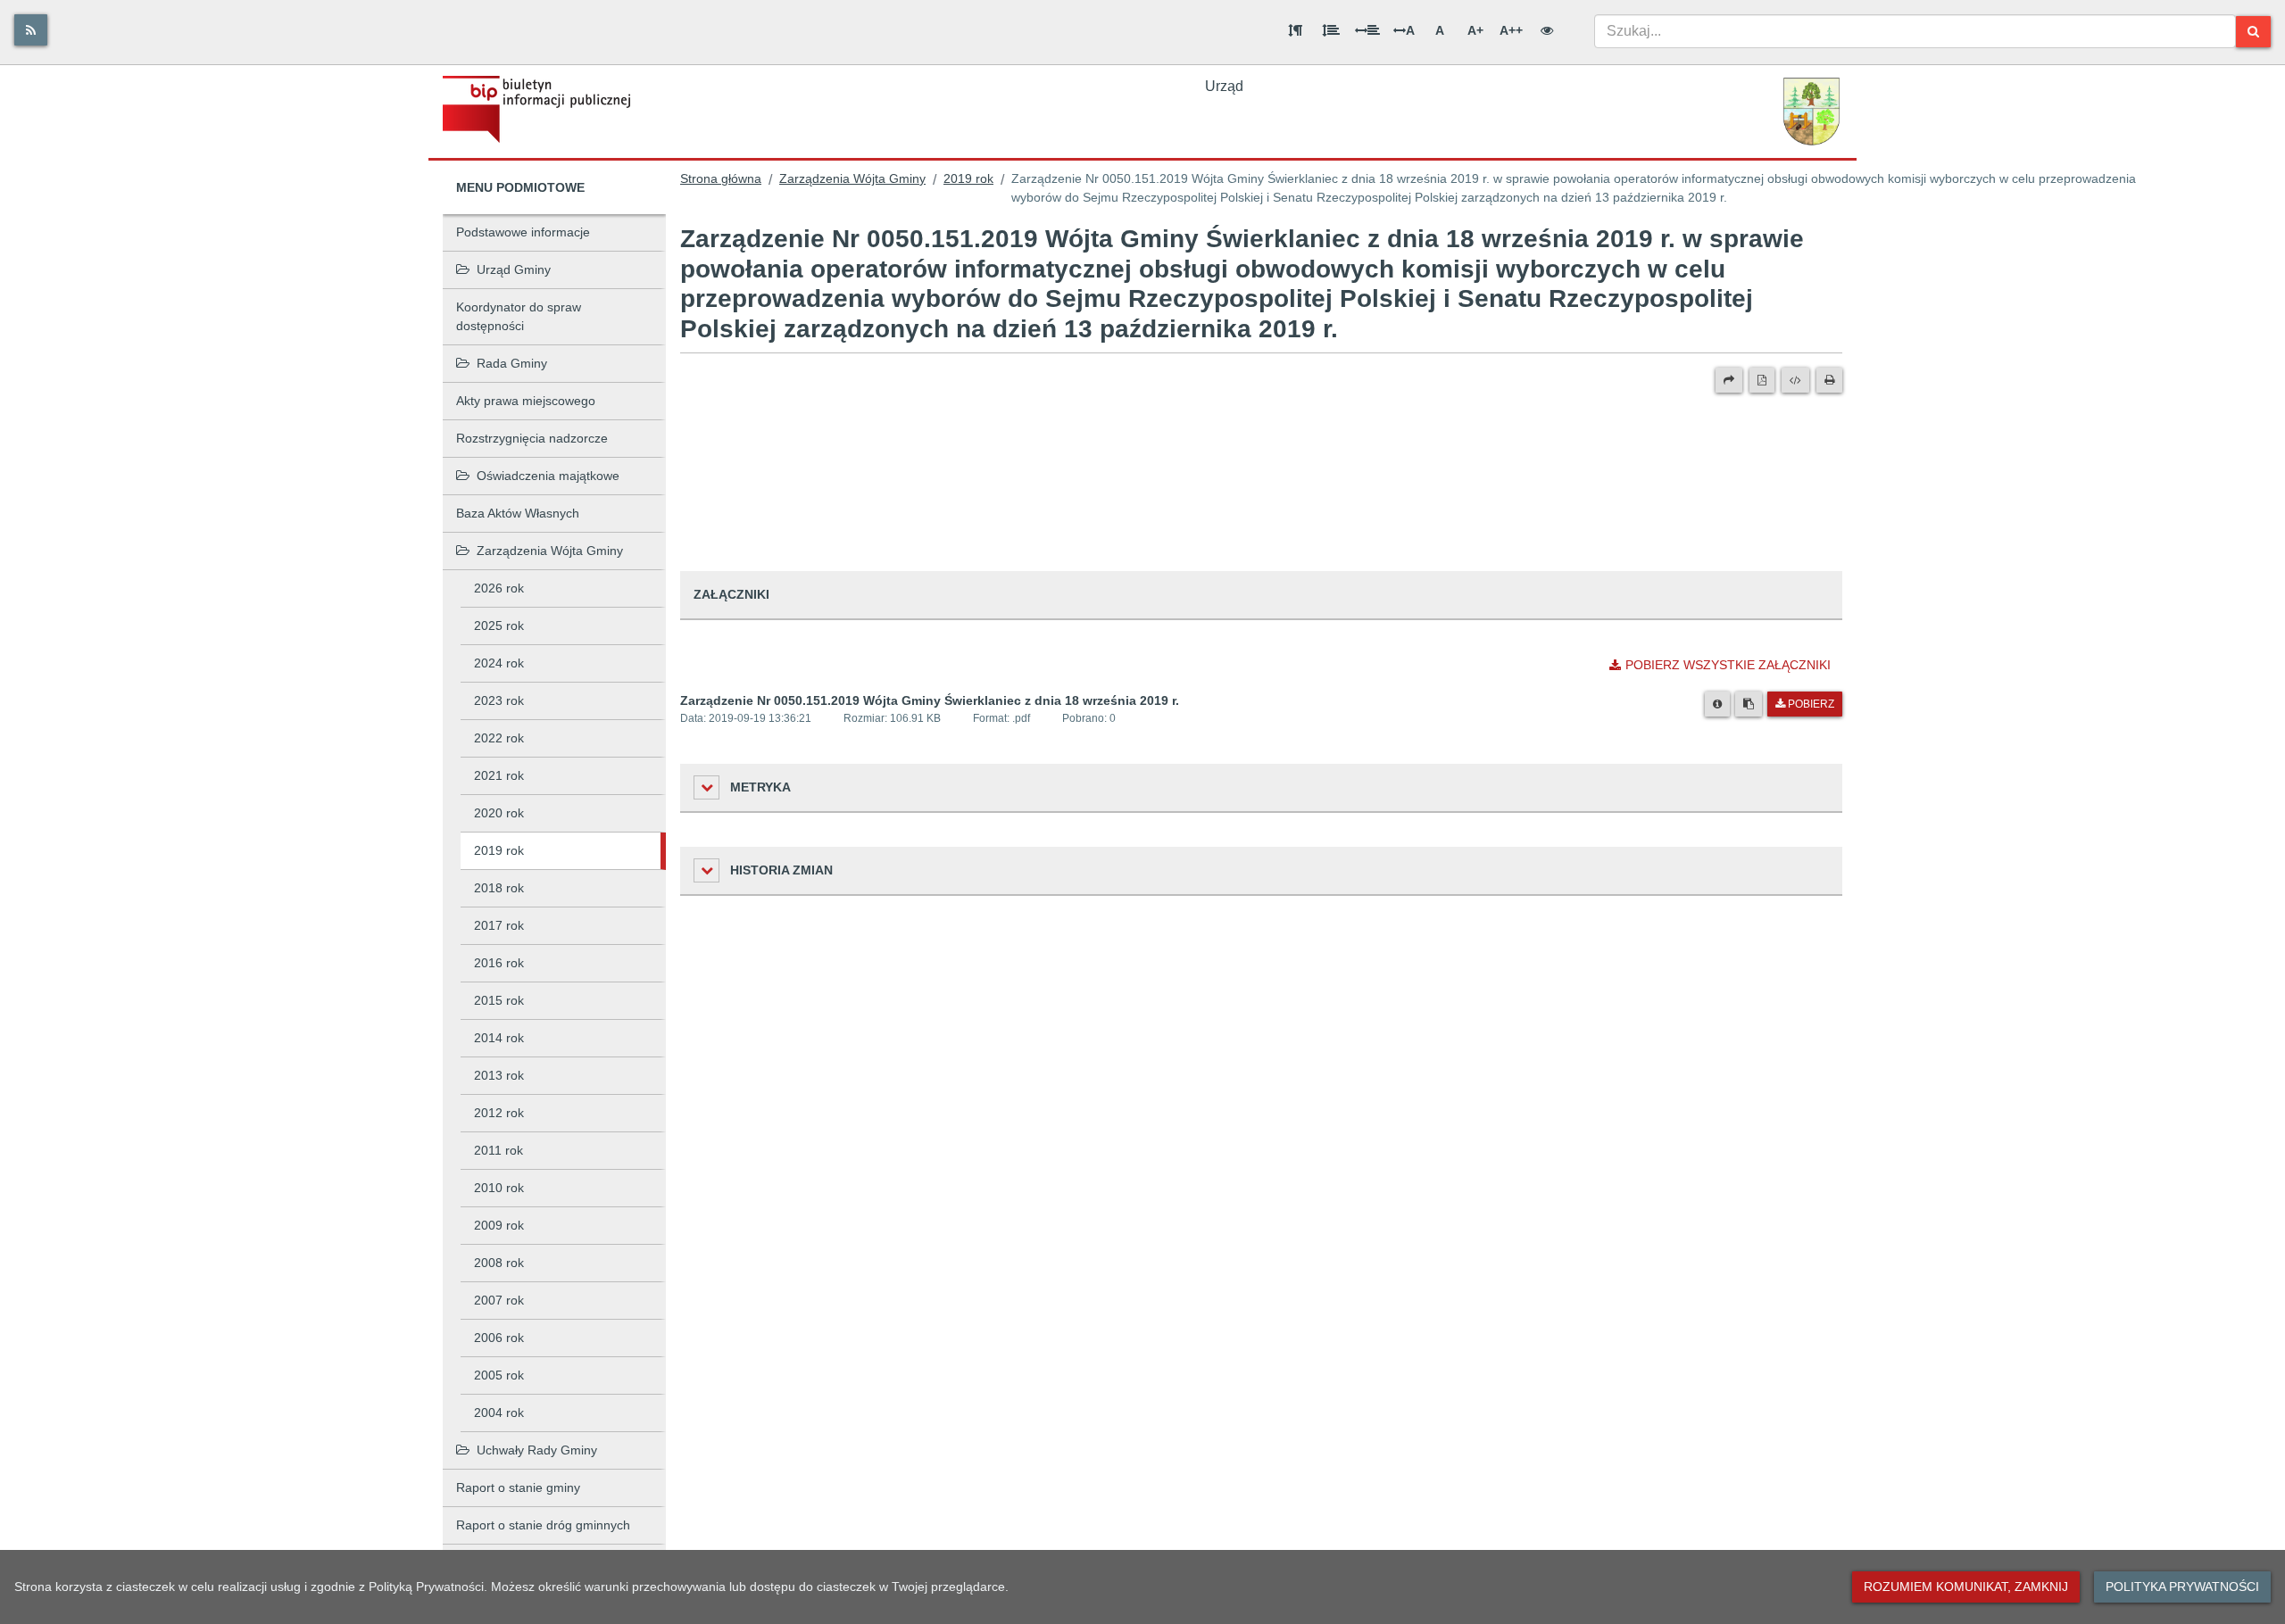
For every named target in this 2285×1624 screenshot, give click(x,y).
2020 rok (499, 813)
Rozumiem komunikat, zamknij (1966, 1587)
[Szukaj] (2253, 32)
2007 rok (499, 1300)
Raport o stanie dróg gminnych (543, 1525)
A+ (1475, 30)
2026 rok (499, 588)
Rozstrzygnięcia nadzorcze (532, 438)
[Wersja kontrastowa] (1547, 30)
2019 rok (499, 850)
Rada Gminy (512, 363)
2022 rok (499, 738)
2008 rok (499, 1263)
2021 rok (499, 775)
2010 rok (499, 1188)
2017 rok (499, 925)
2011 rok (499, 1150)
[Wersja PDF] (1762, 380)
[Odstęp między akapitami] (1295, 30)
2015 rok (499, 1000)
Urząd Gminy (514, 269)
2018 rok (499, 888)
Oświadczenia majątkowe (548, 476)
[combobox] (1915, 31)
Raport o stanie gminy (518, 1487)
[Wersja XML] (1795, 380)
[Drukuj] (1829, 380)
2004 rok (499, 1413)
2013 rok (499, 1075)
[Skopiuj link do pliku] (1749, 704)
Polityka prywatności (2182, 1587)
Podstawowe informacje (523, 232)
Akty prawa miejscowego (526, 401)
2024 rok (499, 663)
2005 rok (499, 1375)
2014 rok (499, 1038)
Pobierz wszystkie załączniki (1728, 665)
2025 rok (499, 626)
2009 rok (499, 1225)
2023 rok (499, 700)
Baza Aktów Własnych (518, 513)
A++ (1511, 30)
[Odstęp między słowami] (1367, 30)
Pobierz (1811, 704)
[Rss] (31, 30)
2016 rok (499, 963)
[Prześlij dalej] (1729, 380)
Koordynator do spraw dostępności (519, 316)
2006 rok (499, 1338)
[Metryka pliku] (1717, 704)
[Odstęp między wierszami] (1331, 30)
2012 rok (499, 1113)
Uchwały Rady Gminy (537, 1450)
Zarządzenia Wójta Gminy (550, 551)
